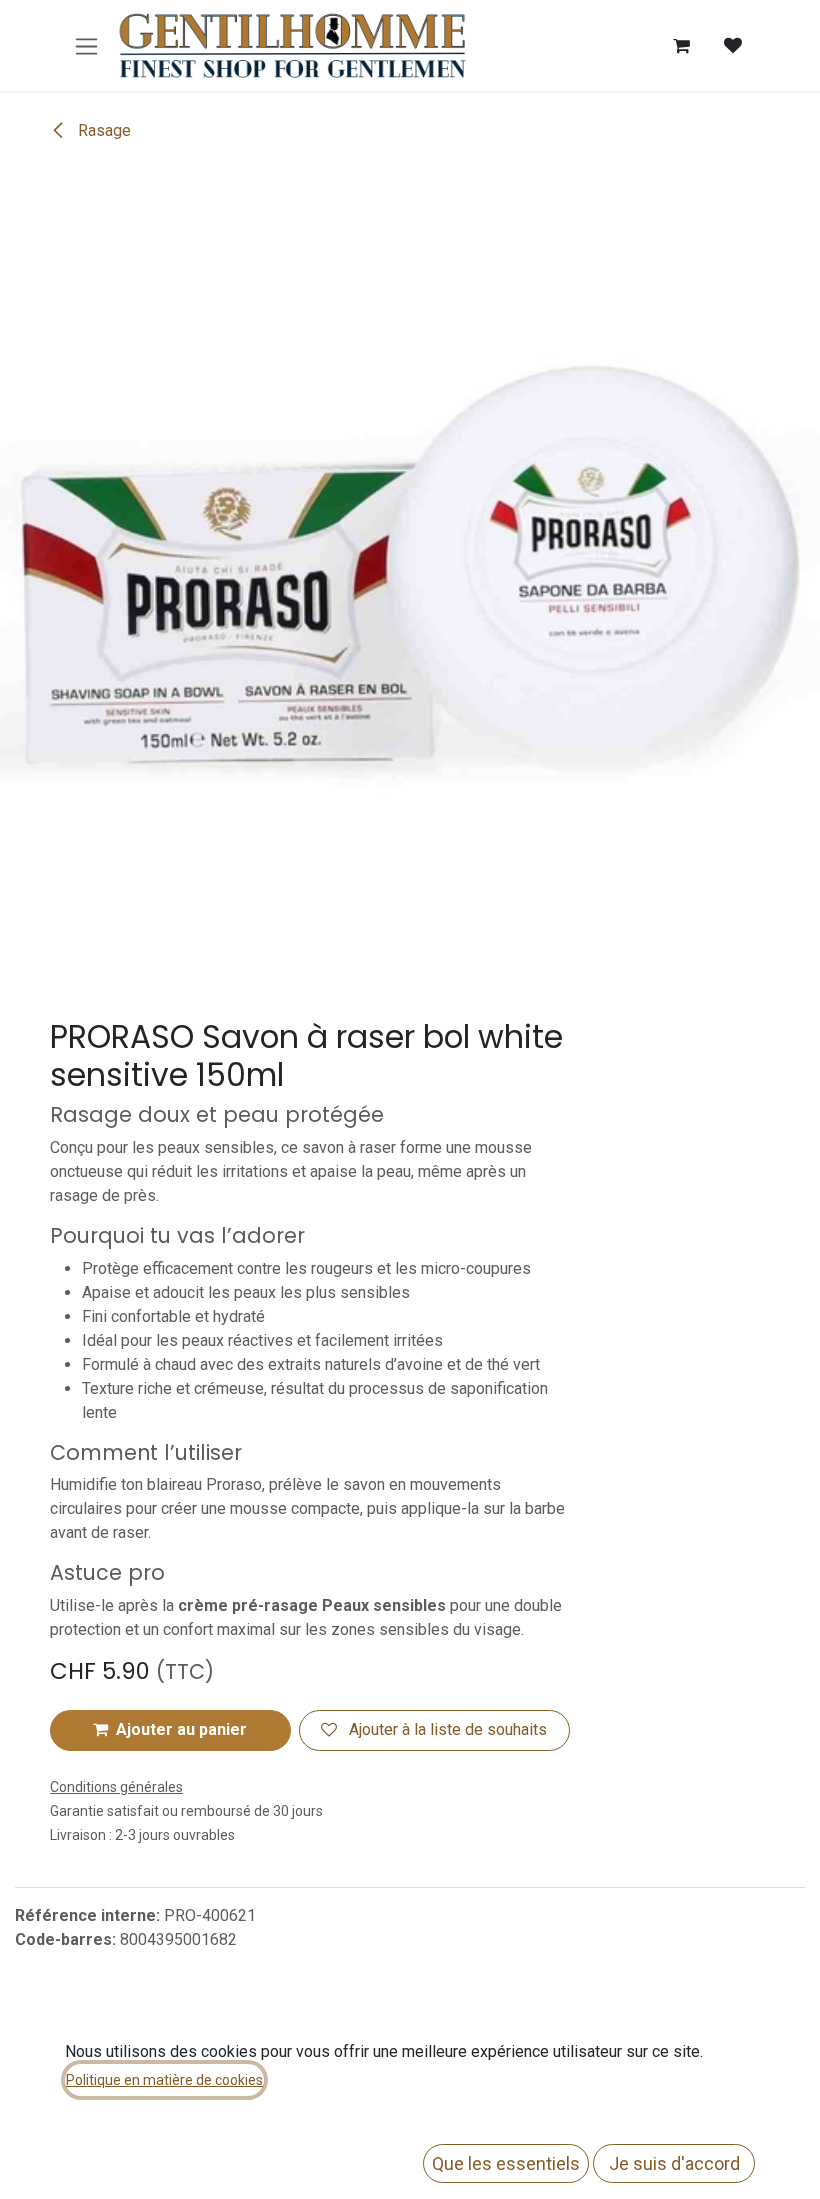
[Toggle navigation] (86, 45)
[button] (170, 1730)
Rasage (102, 130)
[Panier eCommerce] (681, 46)
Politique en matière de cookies (164, 2080)
